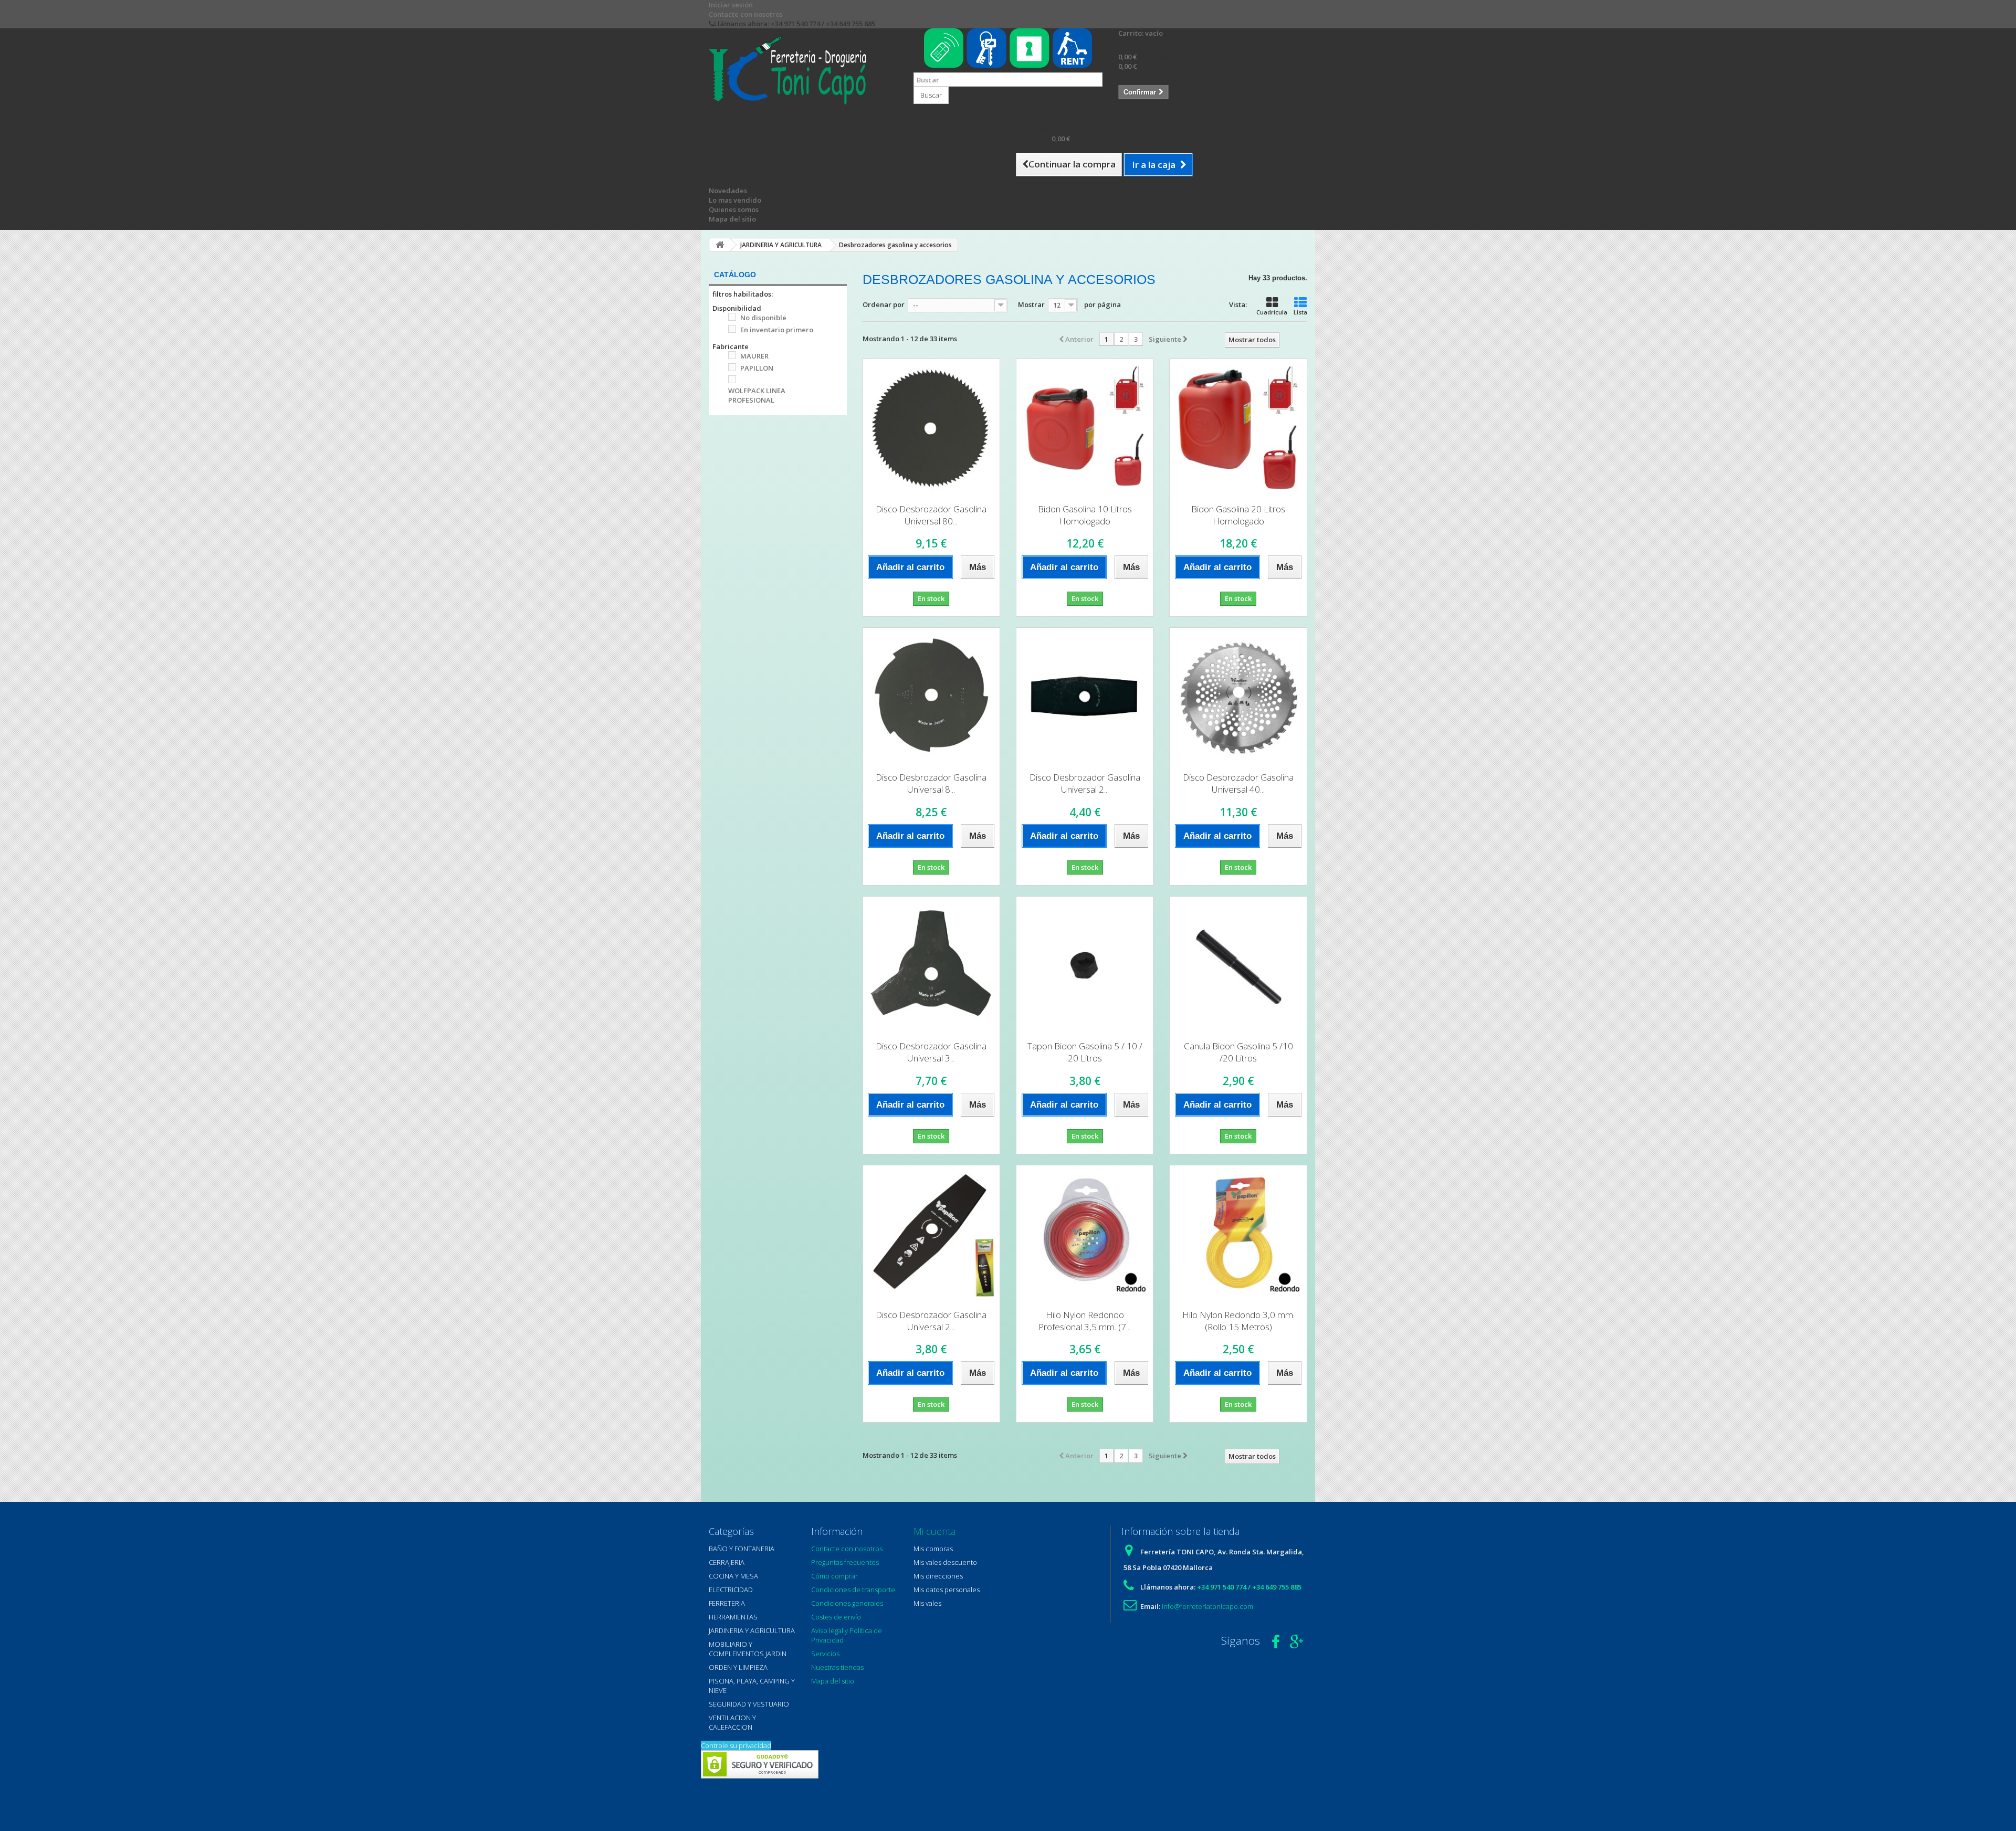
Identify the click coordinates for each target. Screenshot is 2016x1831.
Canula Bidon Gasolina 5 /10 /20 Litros (1238, 1052)
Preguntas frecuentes (845, 1562)
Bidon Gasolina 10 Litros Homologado (1085, 515)
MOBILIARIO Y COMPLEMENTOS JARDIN (748, 1649)
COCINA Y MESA (733, 1576)
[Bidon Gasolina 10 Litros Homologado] (1085, 427)
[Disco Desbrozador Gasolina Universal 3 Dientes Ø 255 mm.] (931, 965)
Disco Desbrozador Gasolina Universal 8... (931, 783)
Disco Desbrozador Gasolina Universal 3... (931, 1052)
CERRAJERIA (727, 1562)
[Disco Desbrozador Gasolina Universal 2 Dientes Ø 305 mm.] (931, 1234)
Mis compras (933, 1549)
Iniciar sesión (731, 5)
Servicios (825, 1654)
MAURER (754, 356)
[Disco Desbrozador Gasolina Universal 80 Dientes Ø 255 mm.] (931, 427)
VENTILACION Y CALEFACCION (732, 1722)
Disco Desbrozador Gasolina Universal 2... (1085, 783)
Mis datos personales (947, 1590)
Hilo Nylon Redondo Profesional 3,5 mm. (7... (1085, 1321)
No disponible (763, 318)
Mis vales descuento (945, 1562)
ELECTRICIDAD (731, 1590)
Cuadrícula (1272, 312)
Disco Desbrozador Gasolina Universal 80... (931, 515)
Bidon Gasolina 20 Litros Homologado (1238, 515)
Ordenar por (884, 304)
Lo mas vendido (735, 200)
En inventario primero (777, 330)
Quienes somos (734, 209)
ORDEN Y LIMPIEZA (738, 1667)
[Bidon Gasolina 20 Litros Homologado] (1238, 427)
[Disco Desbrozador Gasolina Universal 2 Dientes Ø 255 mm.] (1085, 696)
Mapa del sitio (732, 219)
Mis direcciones (938, 1576)
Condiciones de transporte (853, 1590)
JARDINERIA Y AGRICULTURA (752, 1630)
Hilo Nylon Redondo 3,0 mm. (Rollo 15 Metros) (1238, 1321)
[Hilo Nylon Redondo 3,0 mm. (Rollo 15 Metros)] (1238, 1234)
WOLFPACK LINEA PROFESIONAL (757, 395)
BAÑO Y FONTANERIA (742, 1549)
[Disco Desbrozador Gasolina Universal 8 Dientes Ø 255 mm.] (931, 696)
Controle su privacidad (736, 1745)
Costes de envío (836, 1617)
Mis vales (927, 1603)
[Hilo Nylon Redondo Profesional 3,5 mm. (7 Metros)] (1085, 1234)
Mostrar (1031, 304)
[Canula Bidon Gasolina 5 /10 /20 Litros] (1238, 965)
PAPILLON (757, 368)
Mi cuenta (934, 1531)
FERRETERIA (727, 1603)
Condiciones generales (847, 1603)
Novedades (728, 191)
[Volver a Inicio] (720, 245)
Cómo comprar (834, 1576)
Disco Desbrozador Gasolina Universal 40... (1238, 783)
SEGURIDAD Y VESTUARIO (749, 1704)
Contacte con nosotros (746, 14)
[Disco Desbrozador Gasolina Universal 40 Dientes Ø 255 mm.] (1238, 696)
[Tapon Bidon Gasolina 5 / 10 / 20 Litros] (1085, 965)
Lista (1300, 312)
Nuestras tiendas (837, 1667)
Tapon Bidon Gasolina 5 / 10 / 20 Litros (1085, 1052)
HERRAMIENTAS (733, 1617)
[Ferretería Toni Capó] (803, 70)
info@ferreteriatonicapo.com (1207, 1606)
